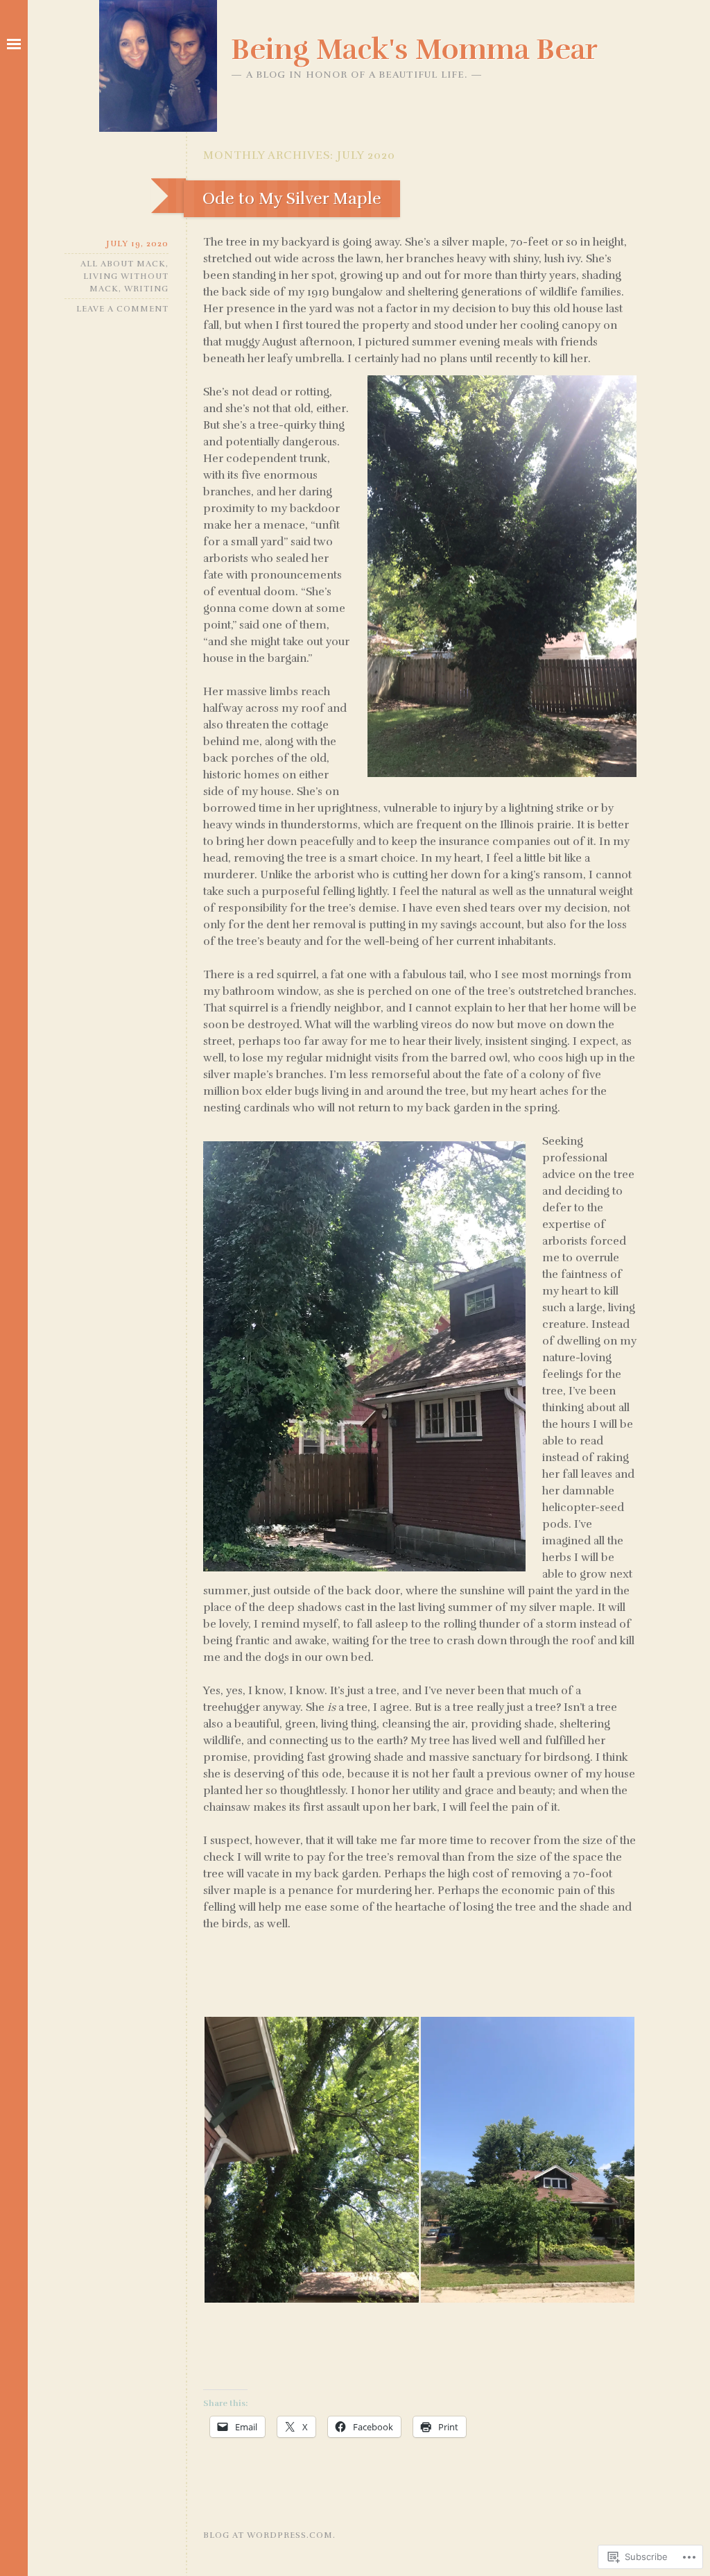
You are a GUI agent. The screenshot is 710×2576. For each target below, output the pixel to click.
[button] (311, 2160)
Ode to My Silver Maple (292, 198)
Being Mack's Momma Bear (414, 49)
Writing (146, 289)
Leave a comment (122, 309)
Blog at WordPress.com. (269, 2535)
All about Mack (123, 264)
